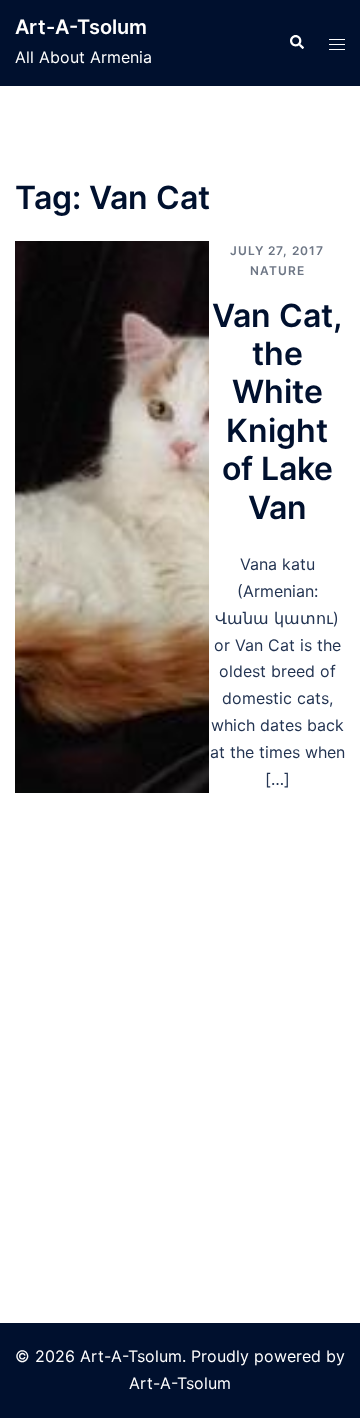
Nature (277, 270)
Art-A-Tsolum (81, 27)
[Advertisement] (180, 983)
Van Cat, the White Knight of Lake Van (277, 411)
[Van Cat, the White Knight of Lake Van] (112, 517)
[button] (296, 43)
